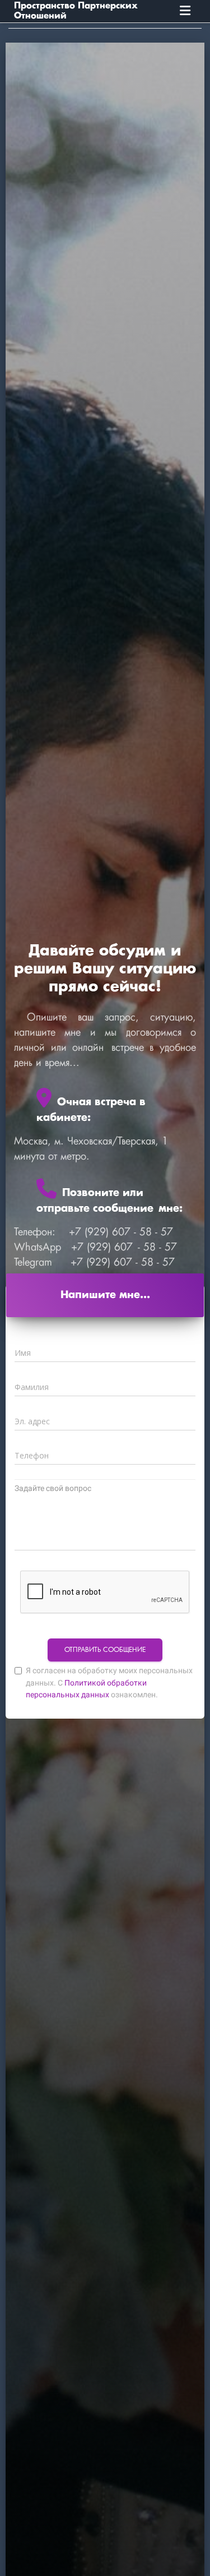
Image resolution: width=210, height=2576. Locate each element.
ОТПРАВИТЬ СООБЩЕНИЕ (105, 1650)
